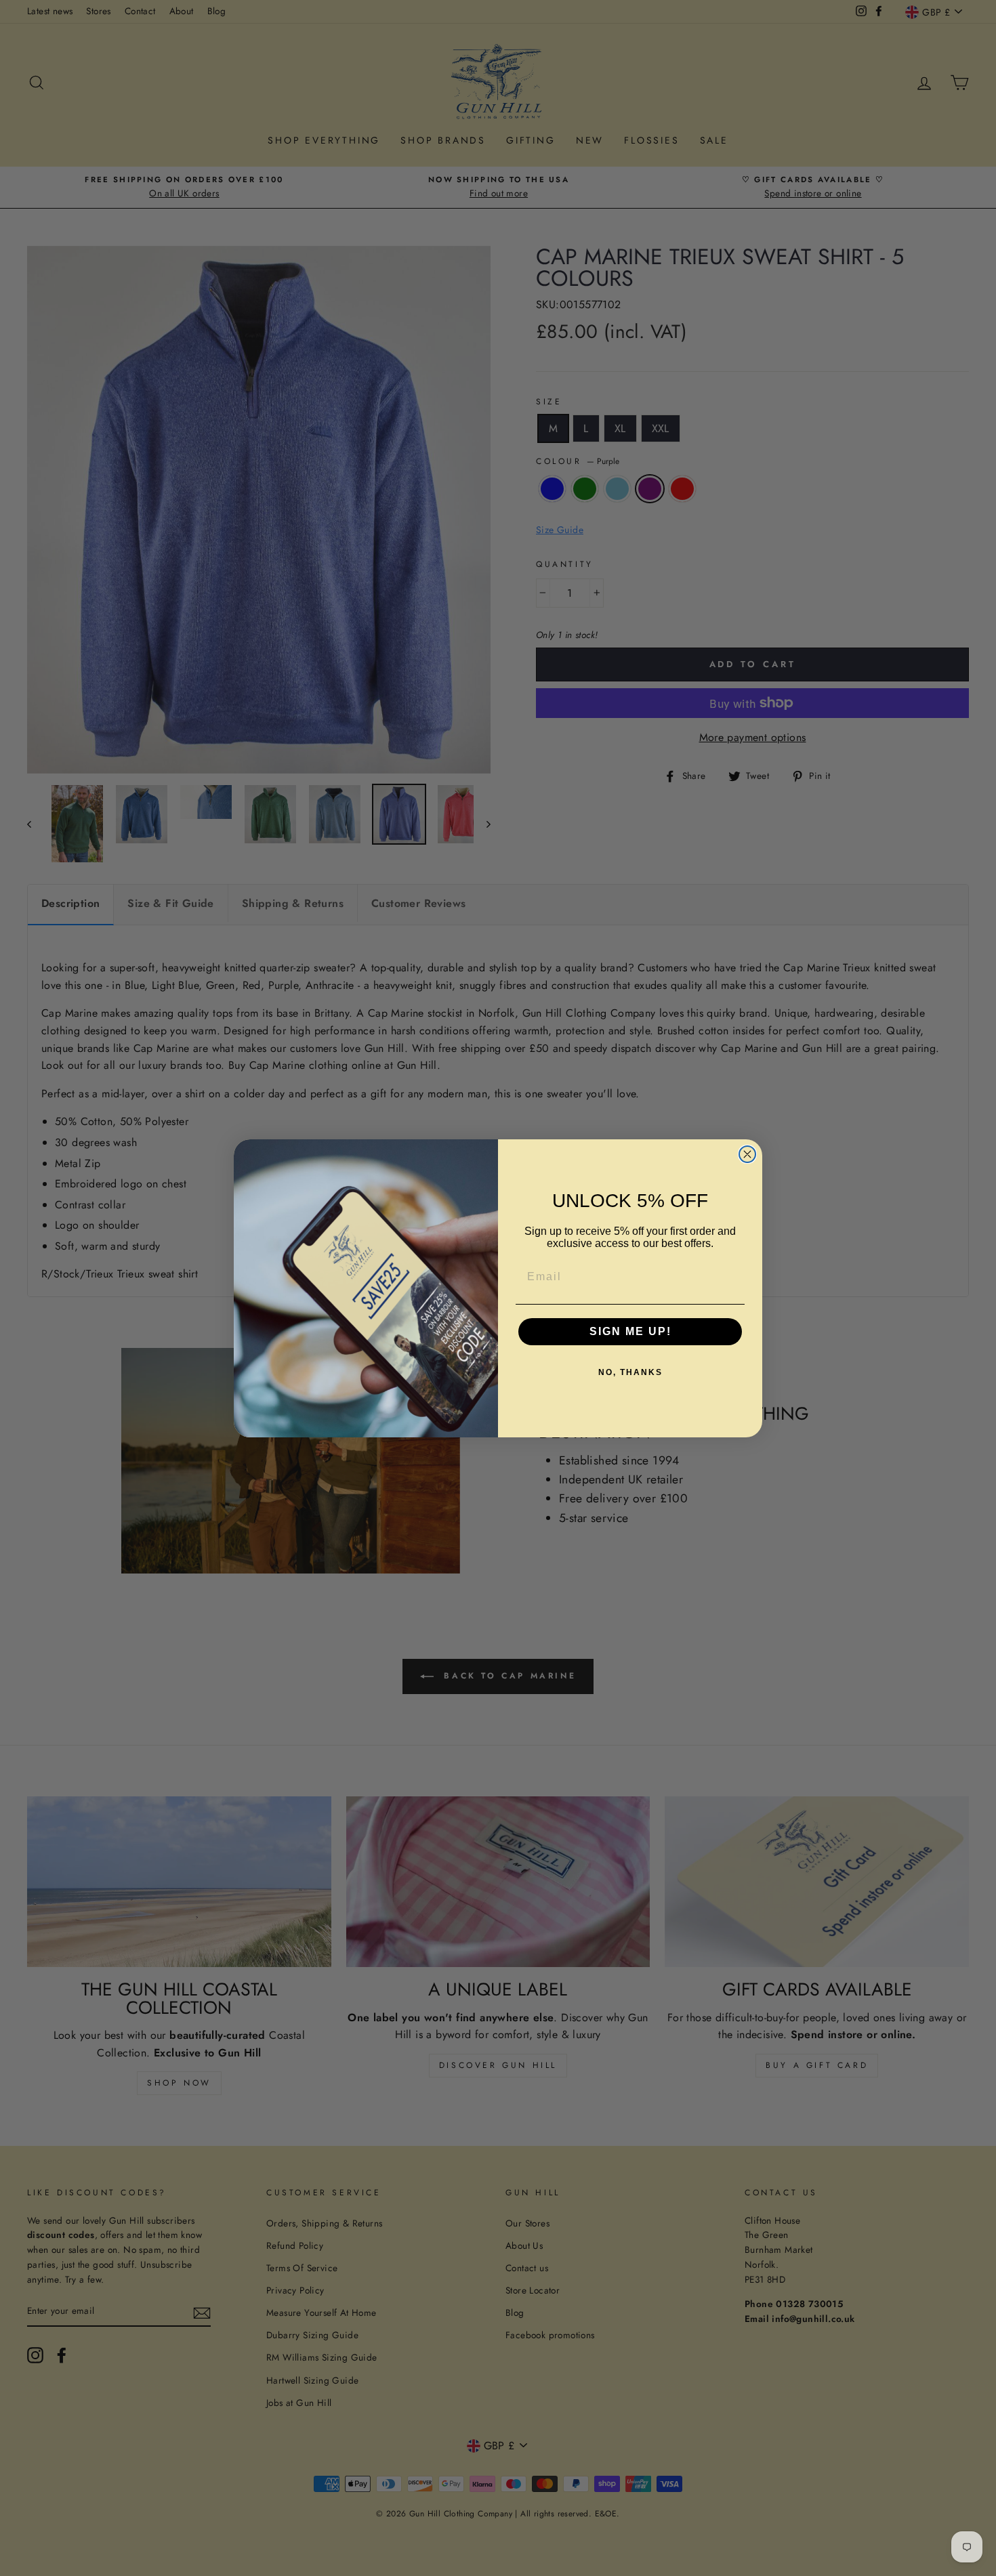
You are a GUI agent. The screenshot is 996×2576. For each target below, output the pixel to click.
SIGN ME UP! (630, 1331)
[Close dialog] (747, 1154)
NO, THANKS (630, 1372)
